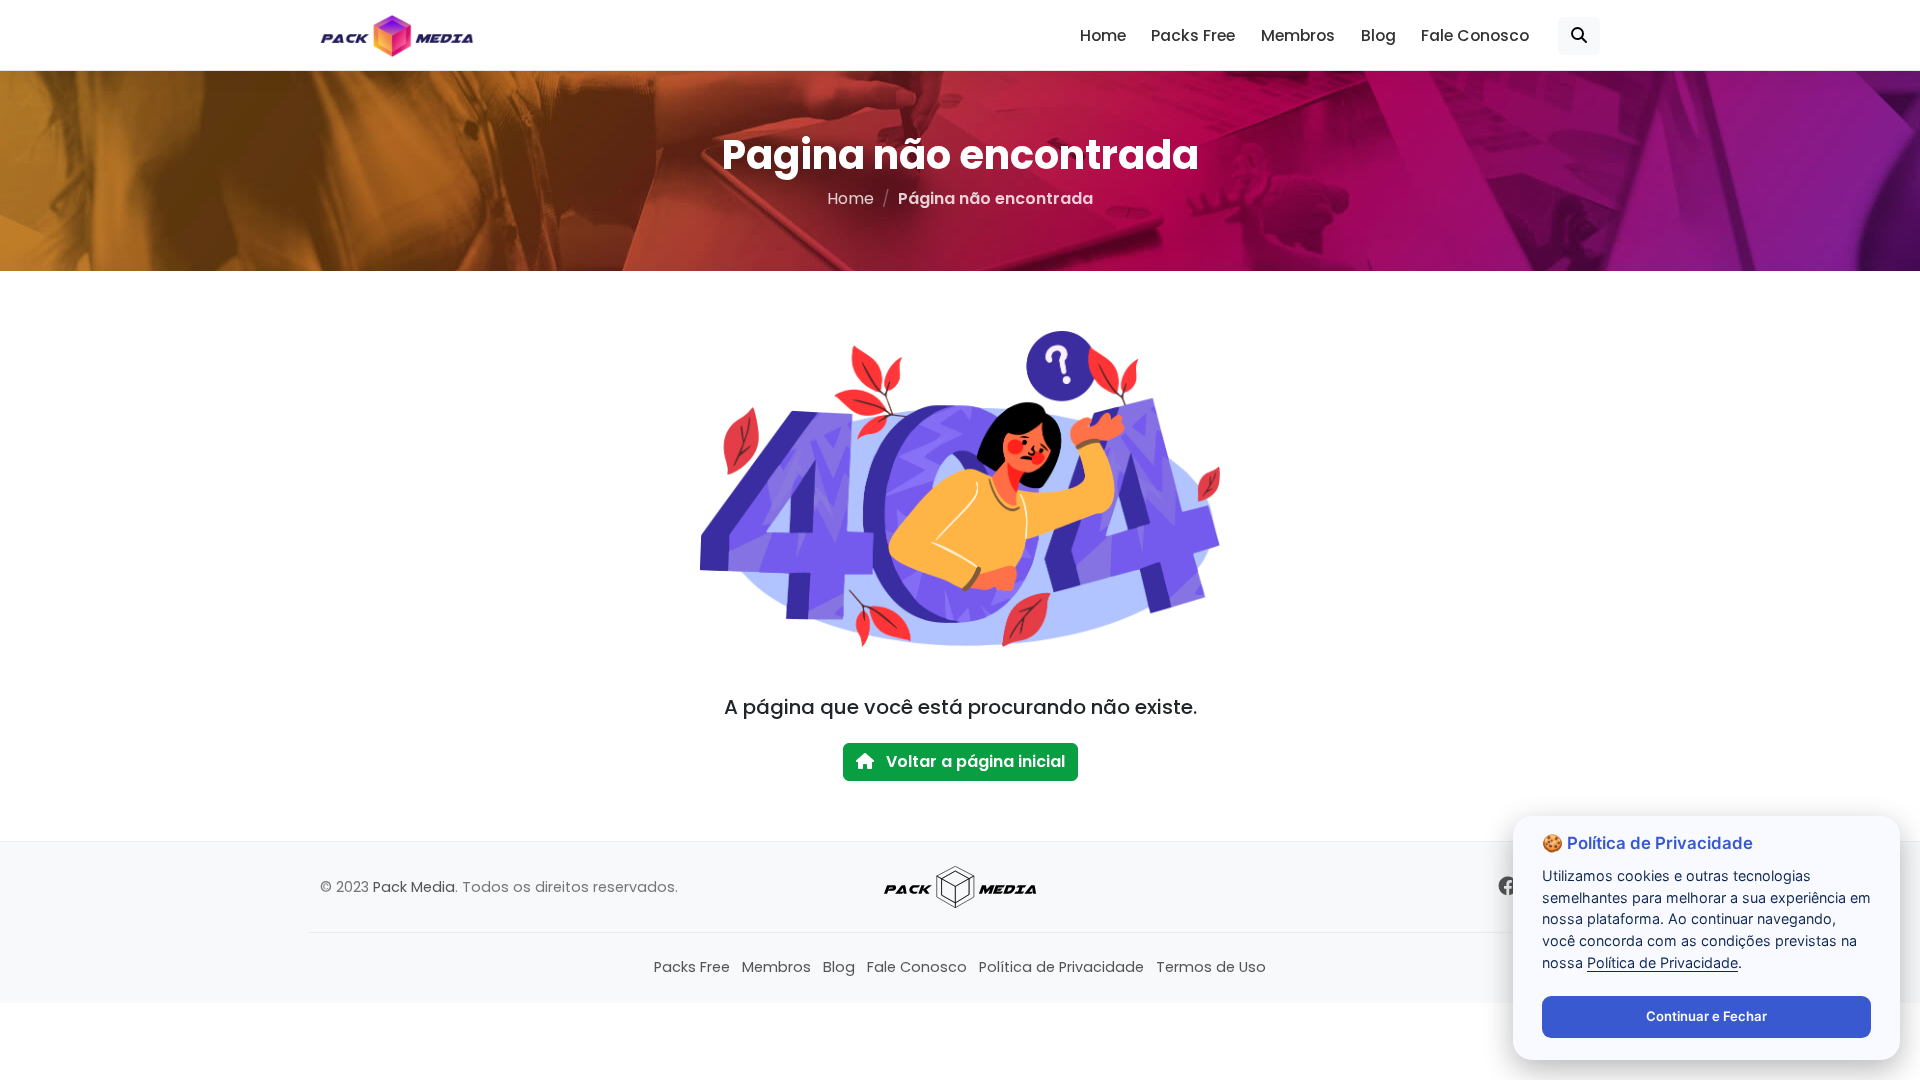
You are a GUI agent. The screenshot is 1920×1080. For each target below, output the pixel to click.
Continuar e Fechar (1706, 1016)
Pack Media (414, 887)
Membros (1298, 35)
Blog (1378, 35)
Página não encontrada (995, 198)
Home (1103, 35)
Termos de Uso (1211, 967)
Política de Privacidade (1061, 967)
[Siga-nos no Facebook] (1507, 886)
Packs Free (1193, 35)
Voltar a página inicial (973, 761)
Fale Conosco (1475, 35)
